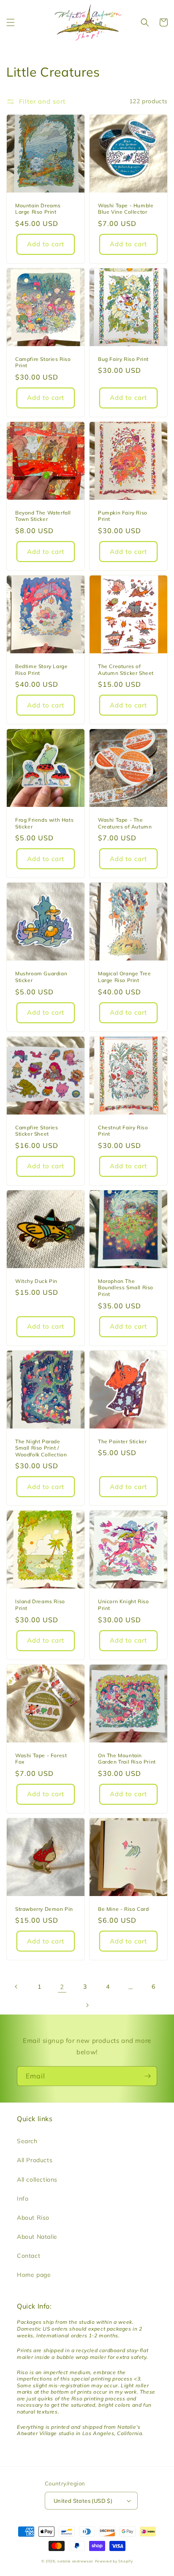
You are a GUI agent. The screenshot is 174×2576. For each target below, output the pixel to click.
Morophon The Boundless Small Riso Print (126, 1288)
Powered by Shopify (114, 2561)
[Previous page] (16, 1987)
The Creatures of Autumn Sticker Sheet (126, 670)
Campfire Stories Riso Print (43, 362)
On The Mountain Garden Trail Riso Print (127, 1759)
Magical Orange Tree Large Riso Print (124, 977)
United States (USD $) (83, 2501)
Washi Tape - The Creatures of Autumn (125, 823)
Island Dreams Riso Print (40, 1605)
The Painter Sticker (122, 1441)
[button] (11, 22)
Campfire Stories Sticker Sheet (37, 1131)
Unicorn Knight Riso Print (123, 1605)
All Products (35, 2160)
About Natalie (37, 2237)
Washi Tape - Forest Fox (41, 1759)
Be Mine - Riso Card (123, 1909)
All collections (37, 2180)
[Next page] (87, 2005)
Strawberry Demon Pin (44, 1909)
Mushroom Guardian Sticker (41, 977)
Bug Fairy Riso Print (123, 359)
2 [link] (62, 1987)
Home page (34, 2275)
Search (27, 2141)
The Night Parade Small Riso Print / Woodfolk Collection (41, 1448)
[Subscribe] (147, 2076)
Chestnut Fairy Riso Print (123, 1131)
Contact (29, 2256)
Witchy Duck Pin (36, 1281)
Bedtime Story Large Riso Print (41, 670)
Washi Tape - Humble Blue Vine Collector (126, 209)
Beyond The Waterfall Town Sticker (43, 516)
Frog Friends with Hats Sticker (44, 823)
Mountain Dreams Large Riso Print (38, 209)
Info (23, 2199)
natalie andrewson (75, 2561)
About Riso (33, 2218)
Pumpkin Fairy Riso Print (123, 516)
